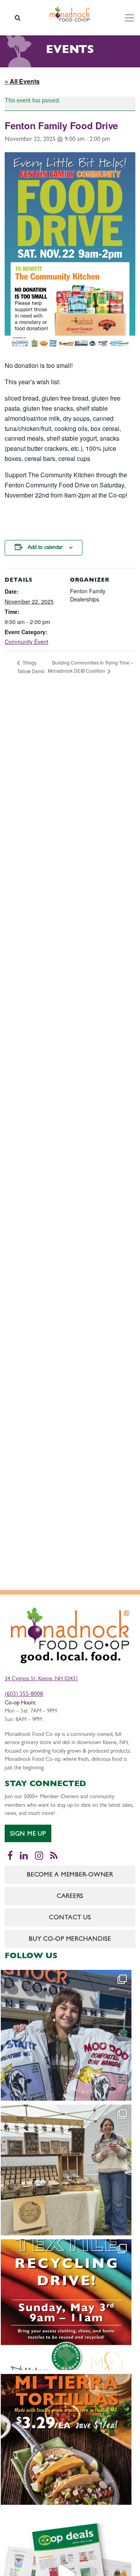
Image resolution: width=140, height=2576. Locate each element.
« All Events (22, 81)
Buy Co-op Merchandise (70, 1939)
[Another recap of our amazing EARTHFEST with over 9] (66, 2170)
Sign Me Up (28, 1834)
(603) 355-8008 (24, 1695)
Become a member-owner (70, 1875)
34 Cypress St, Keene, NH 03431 (41, 1679)
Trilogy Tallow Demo (31, 667)
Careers (70, 1897)
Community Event (26, 642)
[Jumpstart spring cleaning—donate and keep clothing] (66, 2305)
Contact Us (70, 1918)
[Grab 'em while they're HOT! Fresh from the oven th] (66, 2439)
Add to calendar (45, 548)
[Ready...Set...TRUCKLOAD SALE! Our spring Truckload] (66, 2035)
